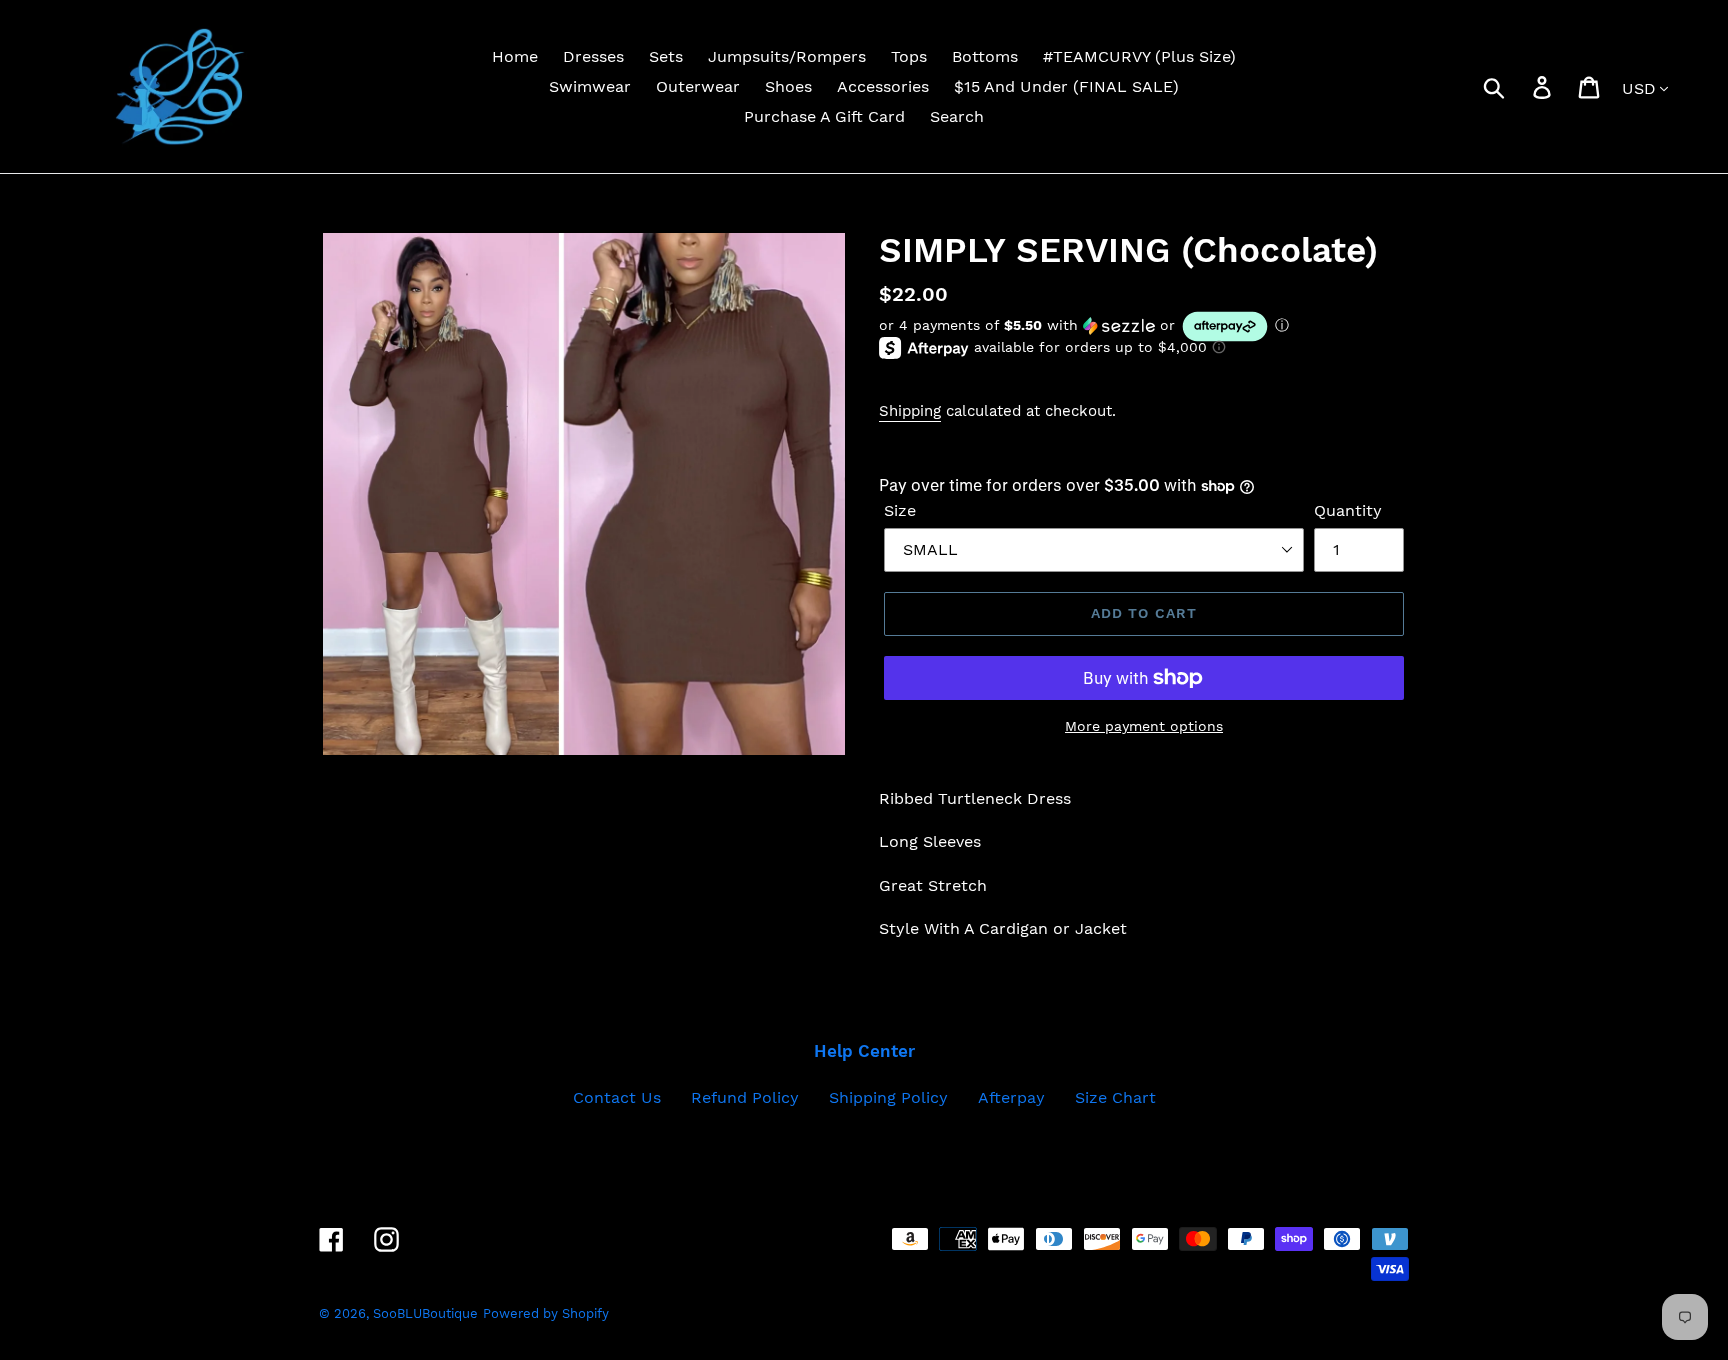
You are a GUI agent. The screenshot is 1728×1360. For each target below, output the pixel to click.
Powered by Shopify (546, 1313)
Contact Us (617, 1097)
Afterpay (1011, 1097)
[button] (1144, 326)
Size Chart (1115, 1097)
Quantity (1348, 510)
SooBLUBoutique (425, 1313)
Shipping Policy (888, 1097)
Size (900, 510)
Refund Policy (745, 1097)
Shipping (910, 411)
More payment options (1144, 726)
